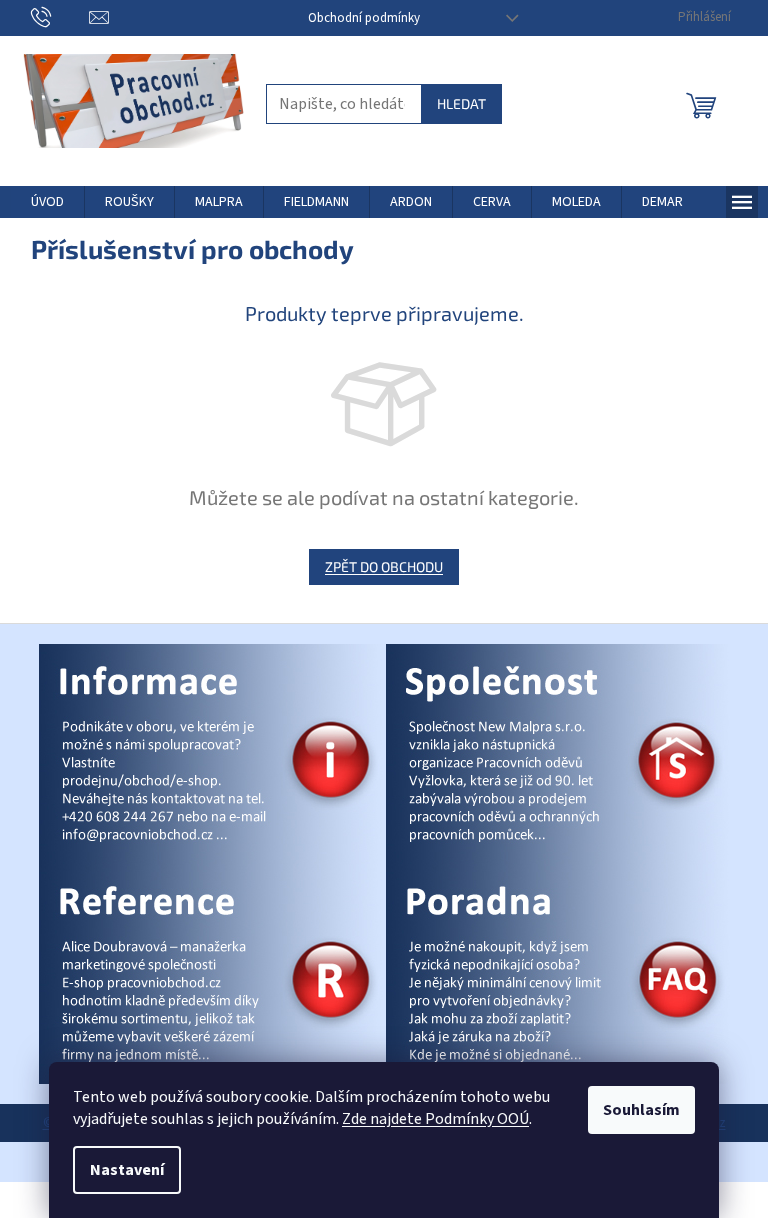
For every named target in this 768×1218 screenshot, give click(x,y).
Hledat (461, 103)
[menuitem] (47, 202)
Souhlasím (641, 1110)
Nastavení (127, 1170)
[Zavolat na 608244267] (60, 17)
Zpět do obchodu (384, 566)
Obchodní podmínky (364, 18)
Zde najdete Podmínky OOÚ (435, 1119)
